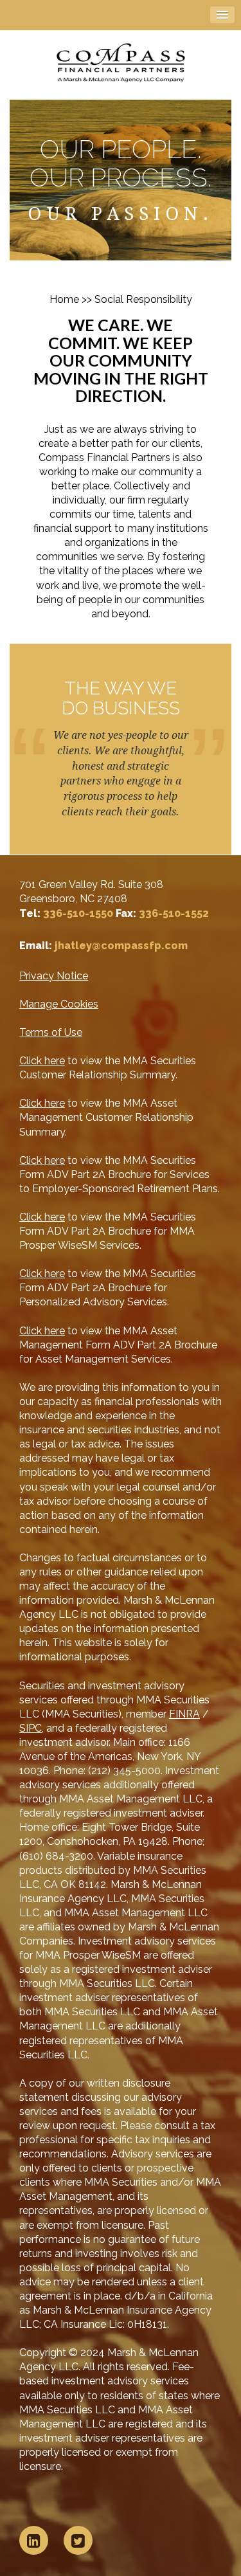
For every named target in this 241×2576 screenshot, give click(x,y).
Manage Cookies (59, 1004)
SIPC (31, 1728)
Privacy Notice (54, 976)
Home (64, 299)
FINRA (184, 1714)
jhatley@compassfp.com (121, 946)
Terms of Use (51, 1032)
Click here (42, 1061)
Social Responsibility (143, 299)
